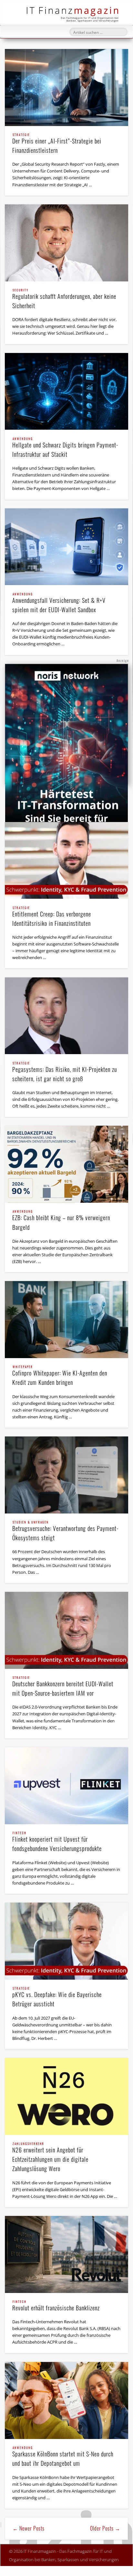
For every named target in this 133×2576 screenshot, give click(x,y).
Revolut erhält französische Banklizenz (56, 2306)
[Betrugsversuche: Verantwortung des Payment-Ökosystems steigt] (66, 1475)
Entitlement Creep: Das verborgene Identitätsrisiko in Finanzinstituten (52, 917)
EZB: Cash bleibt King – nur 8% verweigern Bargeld (61, 1221)
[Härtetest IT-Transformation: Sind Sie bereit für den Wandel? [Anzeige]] (66, 751)
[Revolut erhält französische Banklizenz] (66, 2254)
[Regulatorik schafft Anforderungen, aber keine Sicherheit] (66, 243)
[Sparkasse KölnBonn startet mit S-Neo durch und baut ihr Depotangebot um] (66, 2400)
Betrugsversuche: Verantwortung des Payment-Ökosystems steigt (65, 1531)
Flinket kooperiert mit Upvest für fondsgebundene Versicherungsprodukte (57, 1842)
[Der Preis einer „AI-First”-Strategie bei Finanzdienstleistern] (66, 88)
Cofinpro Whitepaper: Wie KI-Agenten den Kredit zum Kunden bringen (60, 1376)
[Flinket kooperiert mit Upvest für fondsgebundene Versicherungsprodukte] (66, 1786)
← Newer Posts (29, 2528)
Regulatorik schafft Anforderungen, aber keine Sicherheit (64, 299)
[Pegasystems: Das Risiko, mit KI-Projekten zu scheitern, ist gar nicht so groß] (66, 1016)
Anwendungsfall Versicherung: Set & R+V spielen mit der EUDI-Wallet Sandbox (59, 603)
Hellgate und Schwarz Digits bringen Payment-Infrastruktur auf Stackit (65, 448)
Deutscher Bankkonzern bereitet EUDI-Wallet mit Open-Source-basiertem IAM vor (63, 1687)
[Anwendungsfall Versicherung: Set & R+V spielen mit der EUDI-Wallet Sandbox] (66, 547)
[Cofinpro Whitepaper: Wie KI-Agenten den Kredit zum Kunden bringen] (66, 1320)
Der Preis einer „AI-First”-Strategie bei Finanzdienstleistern (57, 144)
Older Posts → (105, 2528)
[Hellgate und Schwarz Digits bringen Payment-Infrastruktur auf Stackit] (66, 392)
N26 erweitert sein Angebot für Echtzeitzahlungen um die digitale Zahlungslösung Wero (50, 2158)
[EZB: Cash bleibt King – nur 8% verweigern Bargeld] (66, 1164)
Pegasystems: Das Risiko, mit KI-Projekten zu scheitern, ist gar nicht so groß (65, 1072)
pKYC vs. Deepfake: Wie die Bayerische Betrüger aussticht (57, 1998)
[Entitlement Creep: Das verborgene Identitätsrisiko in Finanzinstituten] (66, 861)
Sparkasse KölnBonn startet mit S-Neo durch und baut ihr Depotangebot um (63, 2457)
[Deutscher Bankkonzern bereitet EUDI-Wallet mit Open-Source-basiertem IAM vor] (66, 1630)
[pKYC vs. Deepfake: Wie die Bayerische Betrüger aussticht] (66, 1941)
